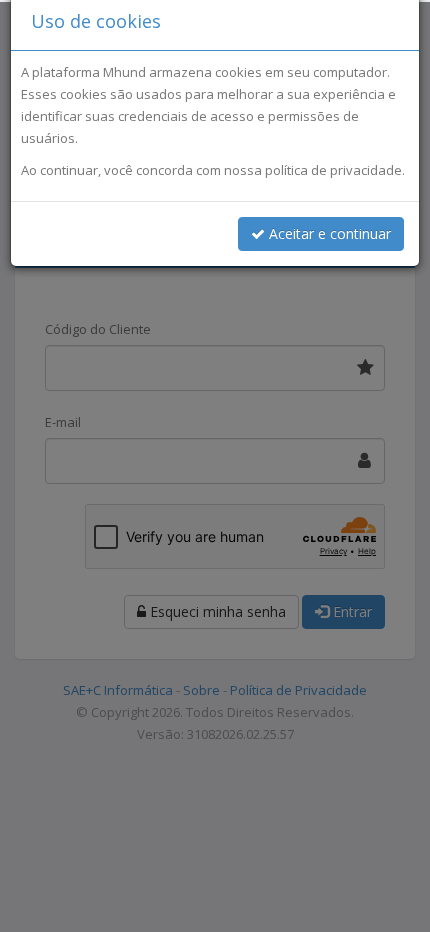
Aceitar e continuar (328, 233)
